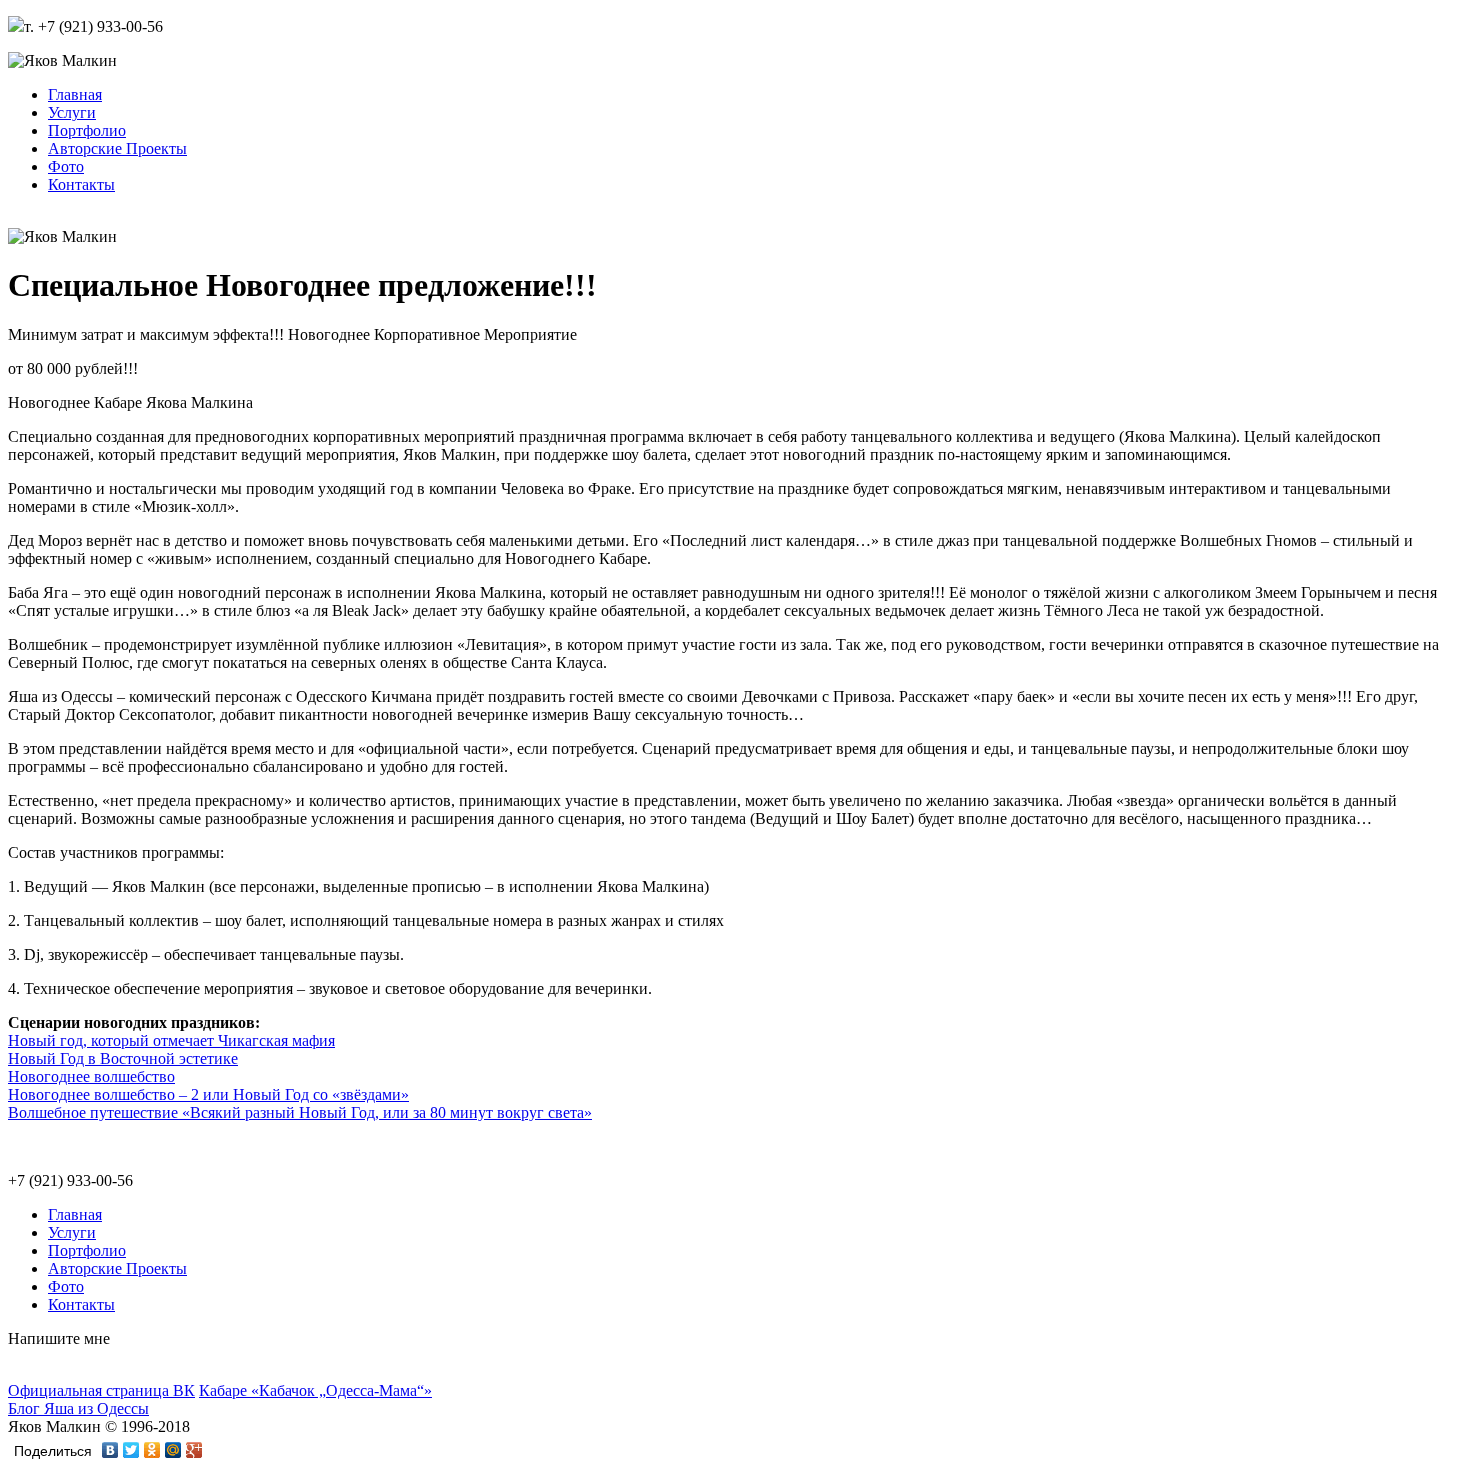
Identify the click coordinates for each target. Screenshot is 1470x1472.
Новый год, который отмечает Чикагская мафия (171, 1040)
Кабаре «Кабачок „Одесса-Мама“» (315, 1390)
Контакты (81, 184)
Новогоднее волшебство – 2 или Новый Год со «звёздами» (208, 1094)
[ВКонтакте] (110, 1450)
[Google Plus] (194, 1450)
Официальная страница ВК (101, 1390)
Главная (75, 94)
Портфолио (87, 130)
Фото (66, 166)
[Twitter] (131, 1450)
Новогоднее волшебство (91, 1076)
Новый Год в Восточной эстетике (123, 1058)
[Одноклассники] (152, 1450)
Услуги (72, 112)
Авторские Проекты (117, 148)
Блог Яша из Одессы (78, 1408)
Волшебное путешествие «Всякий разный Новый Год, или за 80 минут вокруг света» (300, 1112)
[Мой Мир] (173, 1450)
